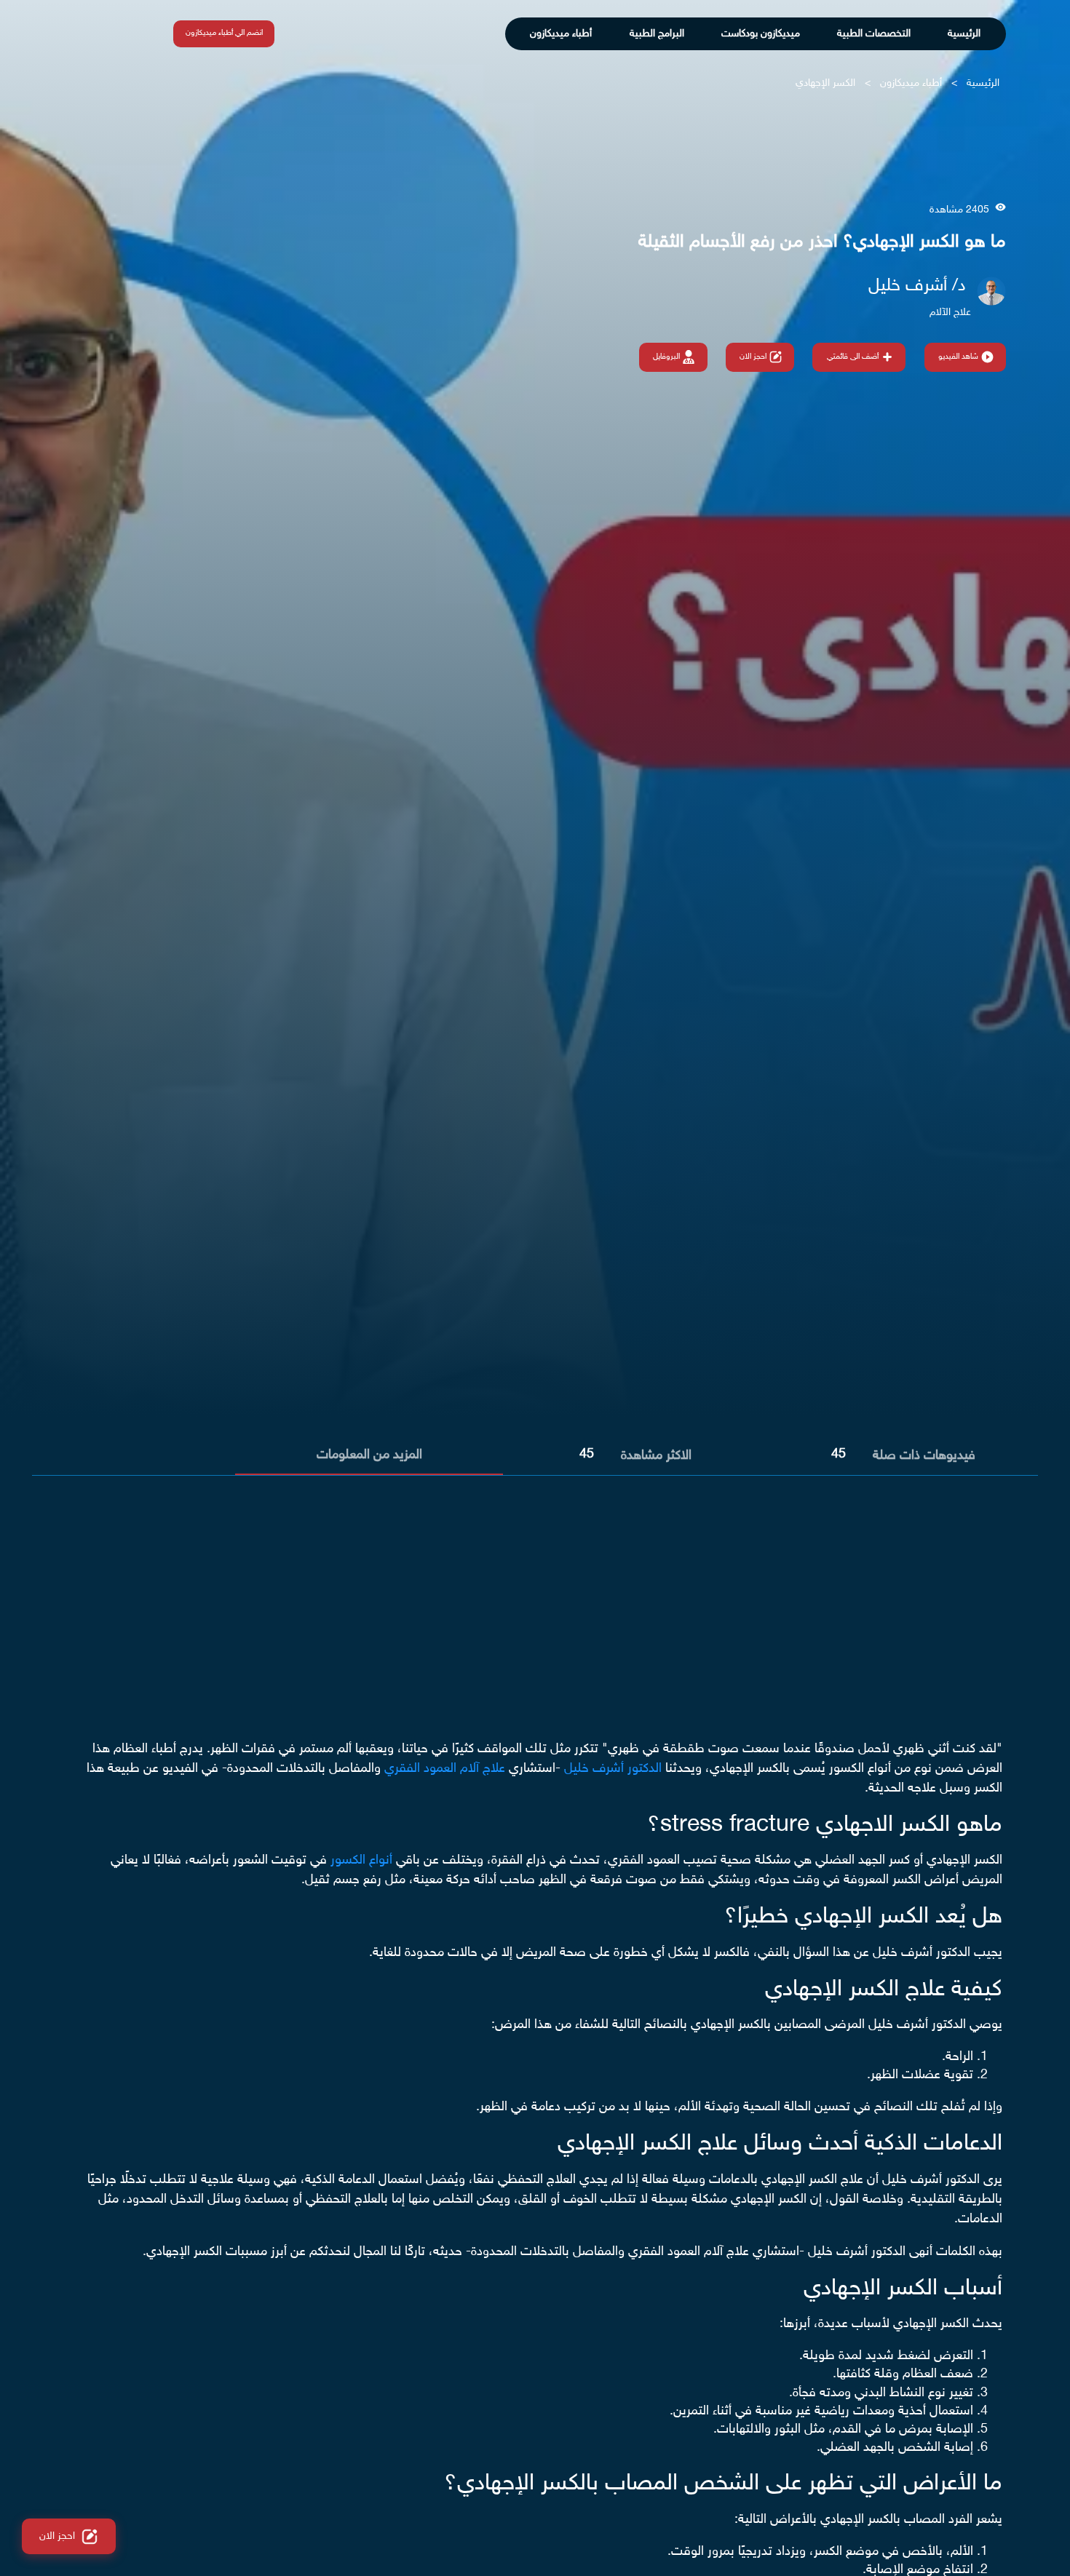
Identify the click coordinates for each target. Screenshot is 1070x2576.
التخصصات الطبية (874, 34)
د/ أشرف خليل (917, 286)
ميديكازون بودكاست (761, 34)
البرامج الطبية (657, 34)
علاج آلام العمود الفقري (445, 1769)
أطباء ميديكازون (561, 34)
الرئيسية (964, 34)
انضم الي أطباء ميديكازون (224, 33)
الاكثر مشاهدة (656, 1456)
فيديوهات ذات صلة (924, 1456)
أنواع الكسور (361, 1861)
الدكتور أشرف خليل (613, 1769)
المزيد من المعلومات (369, 1455)
